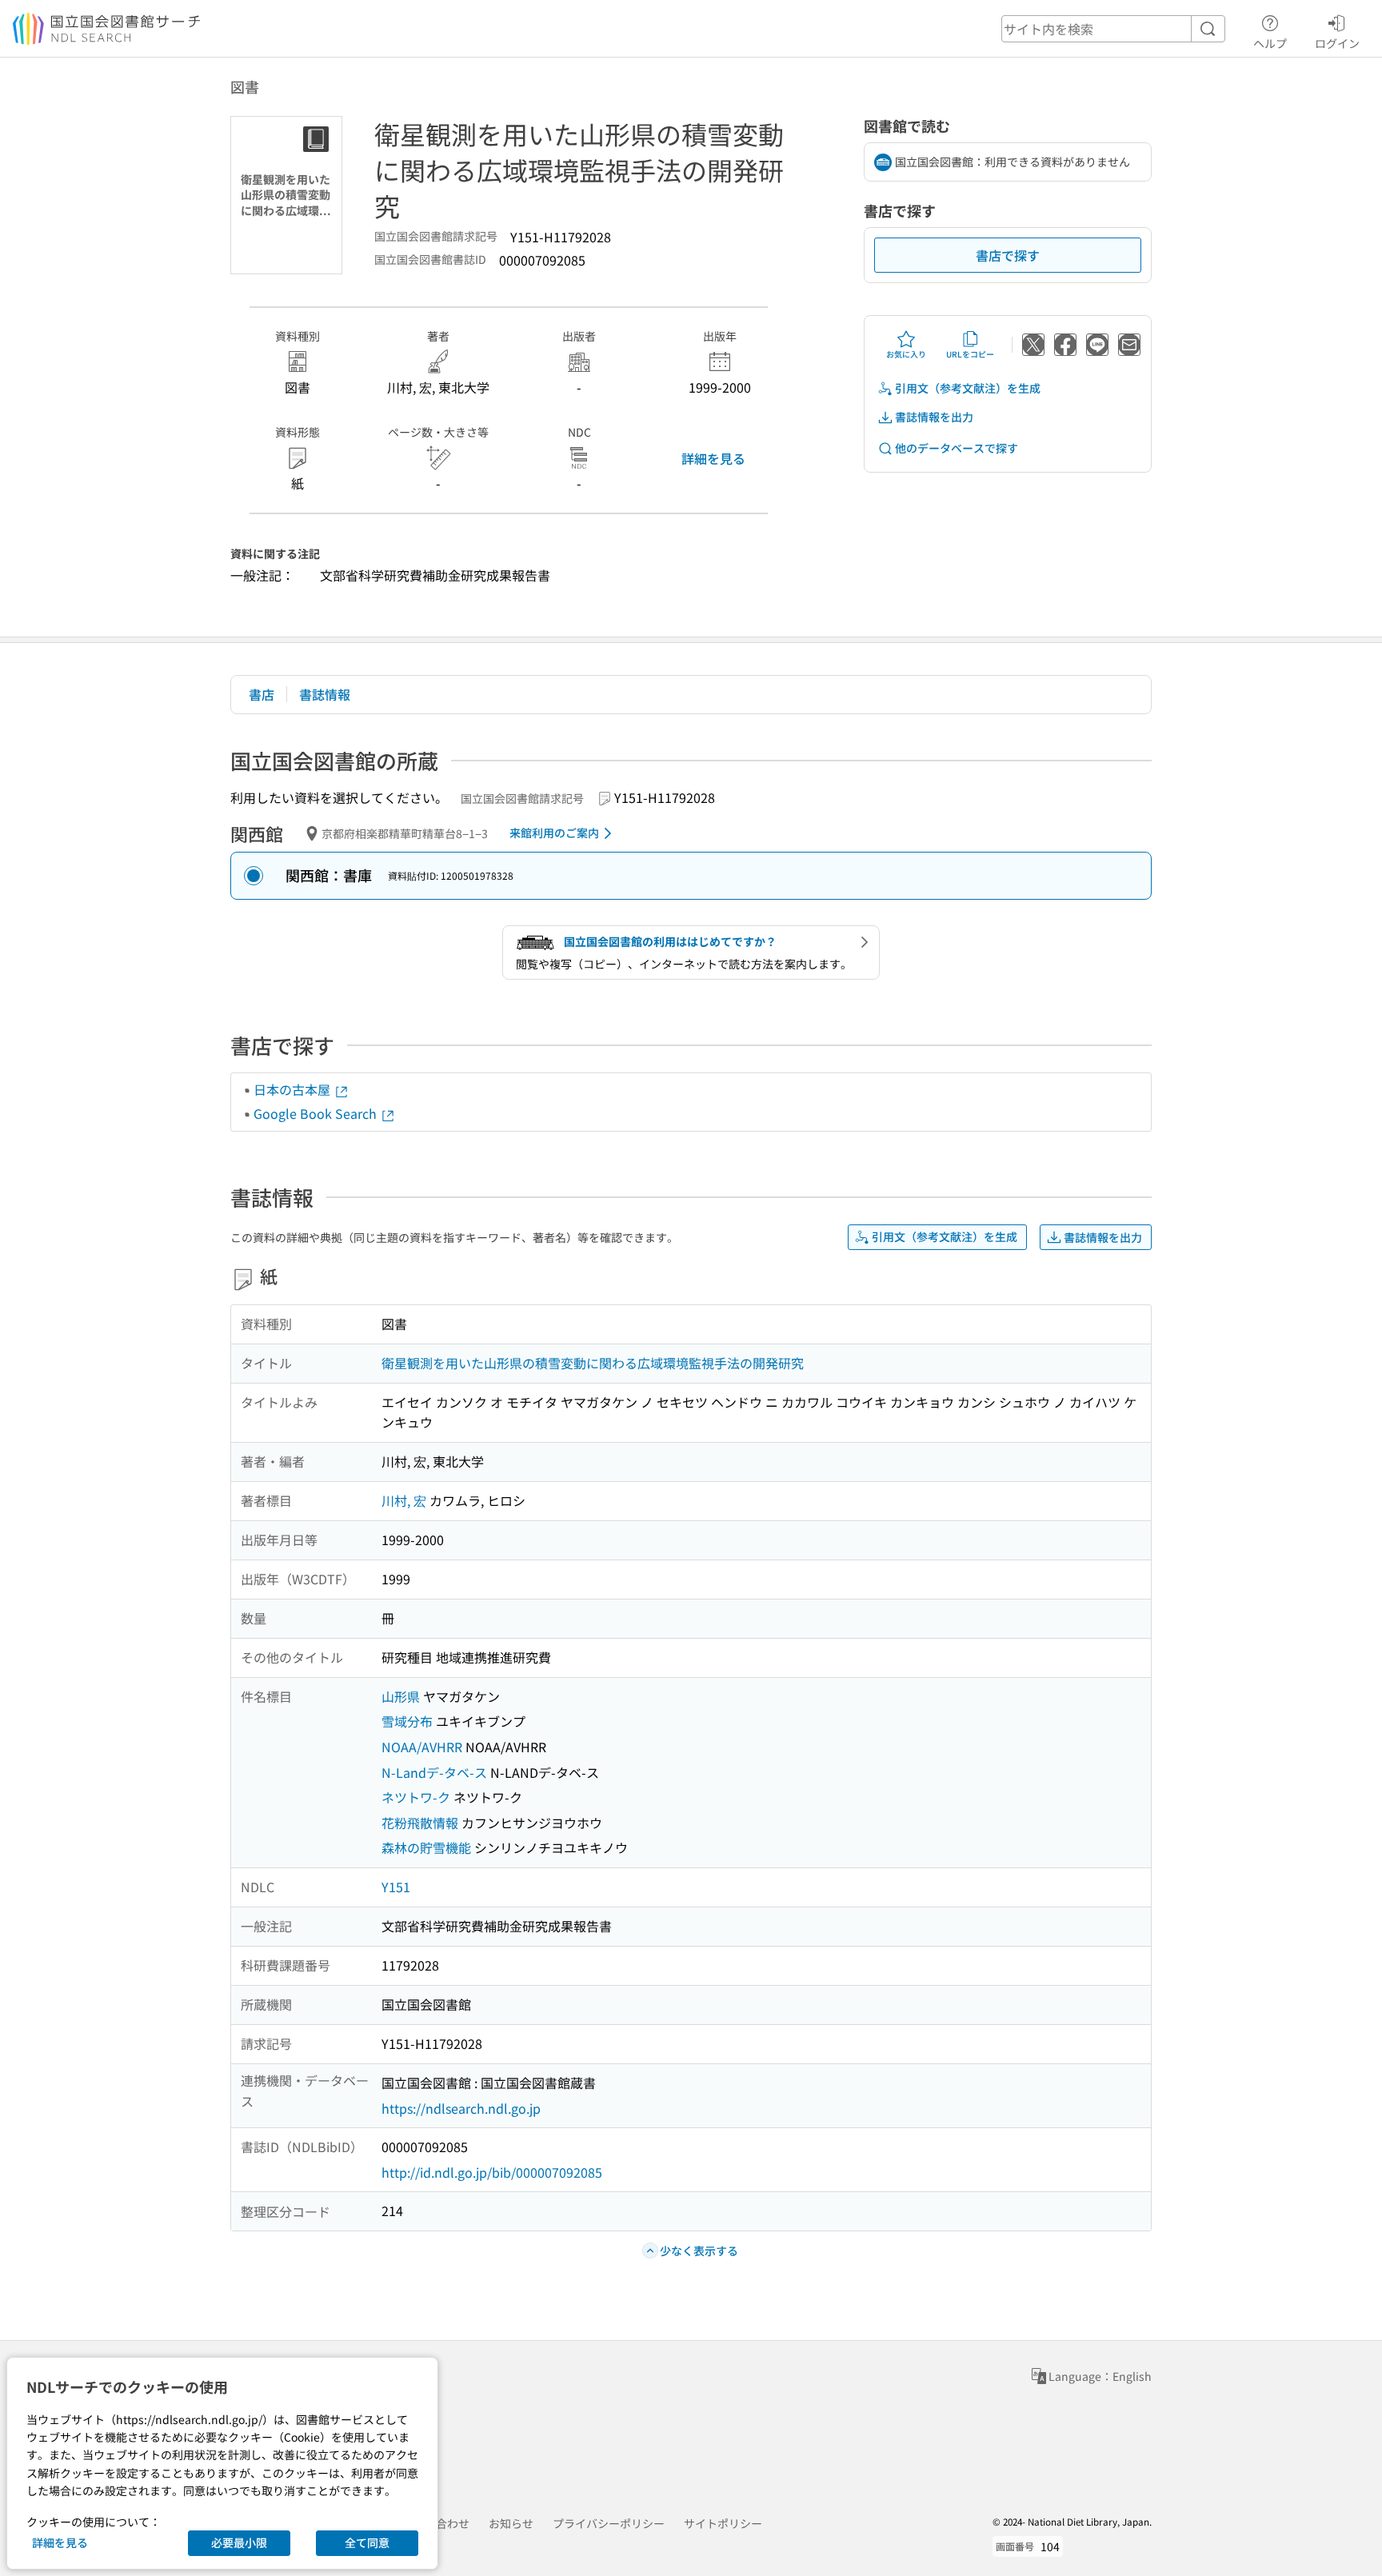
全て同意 (367, 2542)
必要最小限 (239, 2542)
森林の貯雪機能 (426, 1847)
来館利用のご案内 (554, 833)
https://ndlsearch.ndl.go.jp (461, 2108)
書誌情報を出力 (934, 417)
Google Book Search (317, 1113)
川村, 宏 (404, 1500)
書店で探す (1008, 255)
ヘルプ (1270, 43)
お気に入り (906, 354)
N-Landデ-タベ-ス (434, 1772)
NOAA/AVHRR (422, 1747)
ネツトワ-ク (416, 1797)
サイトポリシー (723, 2523)
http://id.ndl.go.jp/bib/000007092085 (492, 2172)
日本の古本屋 (294, 1089)
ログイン (1337, 43)
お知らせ (511, 2523)
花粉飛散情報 (420, 1823)
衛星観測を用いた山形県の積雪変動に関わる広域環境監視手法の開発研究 (593, 1363)
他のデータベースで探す (957, 448)
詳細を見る (713, 458)
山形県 (401, 1696)
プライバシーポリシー (609, 2523)
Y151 (396, 1887)
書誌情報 (325, 694)
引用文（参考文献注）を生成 (968, 388)
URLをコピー (970, 354)
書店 (262, 694)
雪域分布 (407, 1721)
